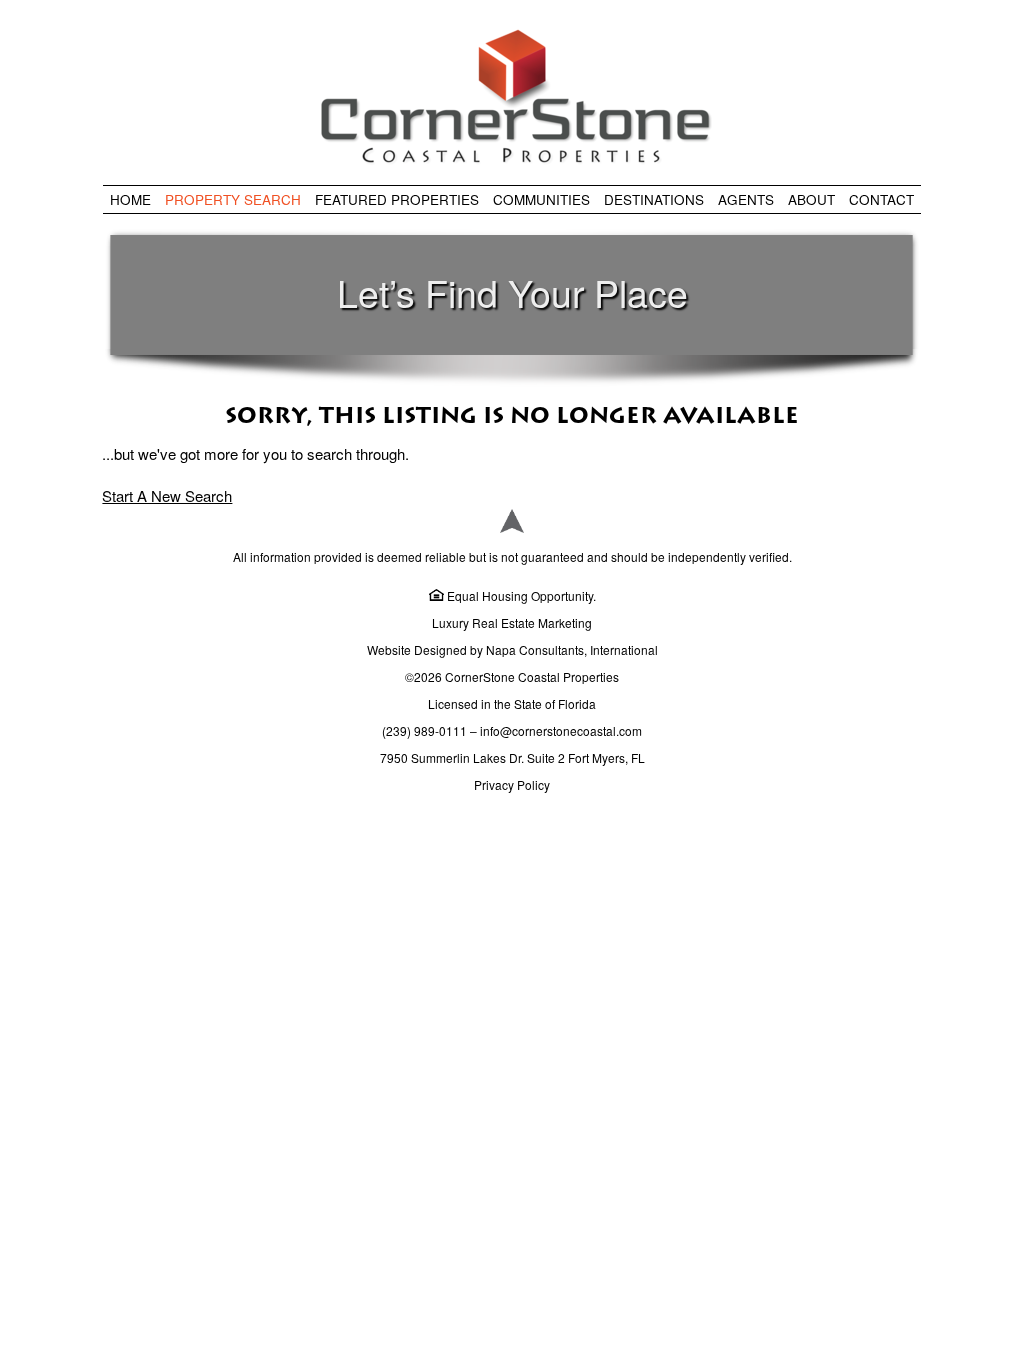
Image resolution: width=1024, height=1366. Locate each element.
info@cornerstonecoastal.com (561, 730)
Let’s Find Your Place (512, 292)
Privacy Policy (512, 784)
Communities (541, 199)
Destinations (654, 199)
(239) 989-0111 (424, 730)
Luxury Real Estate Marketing (512, 622)
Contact (881, 199)
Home (130, 199)
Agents (746, 199)
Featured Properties (397, 199)
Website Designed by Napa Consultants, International (512, 649)
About (811, 199)
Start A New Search (167, 495)
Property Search (233, 199)
